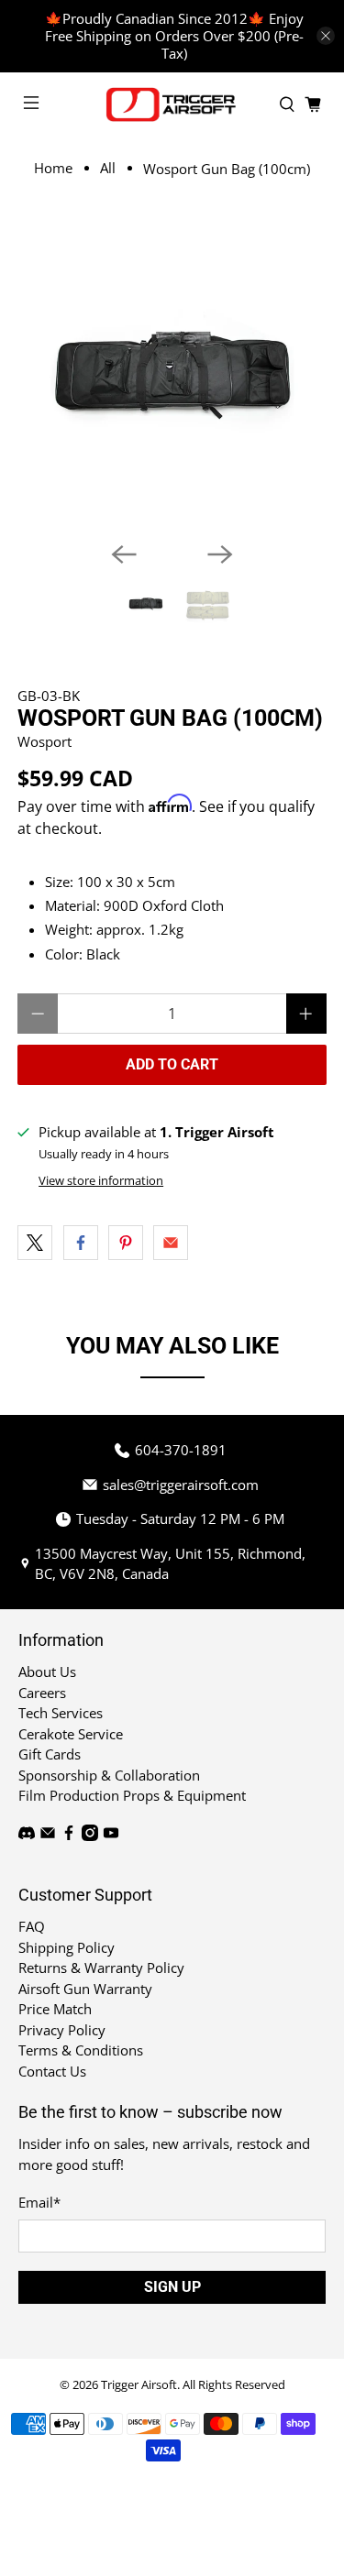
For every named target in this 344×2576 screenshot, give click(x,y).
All (108, 168)
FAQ (32, 1926)
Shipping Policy (67, 1947)
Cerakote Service (71, 1734)
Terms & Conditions (81, 2050)
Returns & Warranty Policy (101, 1968)
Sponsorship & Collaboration (109, 1775)
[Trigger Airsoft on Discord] (27, 1836)
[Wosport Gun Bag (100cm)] (172, 373)
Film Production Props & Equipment (132, 1795)
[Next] (220, 554)
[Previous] (124, 554)
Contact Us (52, 2071)
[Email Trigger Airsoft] (48, 1836)
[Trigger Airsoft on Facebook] (69, 1836)
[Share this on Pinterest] (126, 1243)
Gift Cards (50, 1754)
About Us (47, 1672)
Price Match (55, 2009)
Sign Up (172, 2287)
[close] (326, 36)
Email (39, 2202)
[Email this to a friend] (171, 1243)
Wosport (44, 741)
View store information (101, 1180)
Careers (42, 1693)
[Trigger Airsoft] (172, 104)
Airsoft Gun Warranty (85, 1989)
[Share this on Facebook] (81, 1243)
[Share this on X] (35, 1243)
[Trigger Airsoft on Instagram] (90, 1836)
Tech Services (61, 1713)
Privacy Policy (62, 2030)
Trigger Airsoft (139, 2385)
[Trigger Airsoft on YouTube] (111, 1836)
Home (53, 168)
